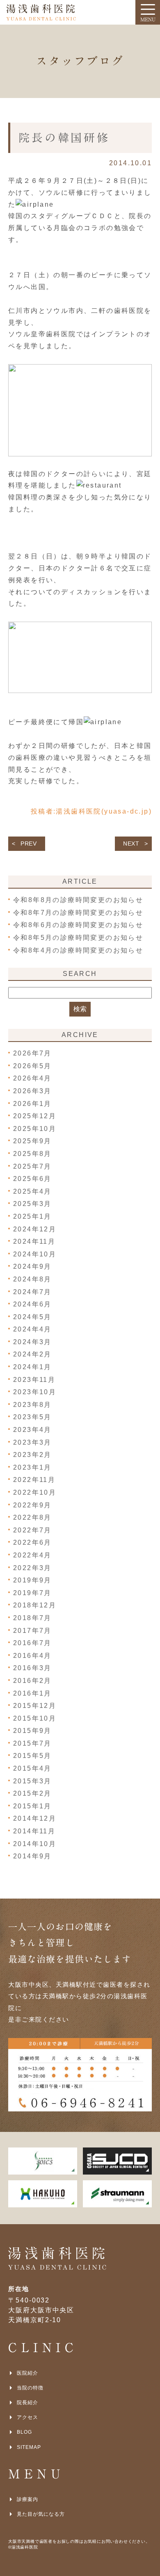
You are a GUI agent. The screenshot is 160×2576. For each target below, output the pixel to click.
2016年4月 (32, 1656)
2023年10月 (35, 1392)
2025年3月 (32, 1204)
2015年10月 (35, 1718)
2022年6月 (32, 1542)
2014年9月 (32, 1856)
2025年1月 (32, 1216)
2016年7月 (32, 1643)
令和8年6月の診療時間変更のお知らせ (78, 925)
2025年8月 (32, 1154)
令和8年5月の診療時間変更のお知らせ (78, 938)
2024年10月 (35, 1254)
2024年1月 (32, 1367)
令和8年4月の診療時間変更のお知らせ (78, 950)
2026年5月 (32, 1066)
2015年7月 (32, 1743)
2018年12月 (35, 1605)
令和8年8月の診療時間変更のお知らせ (78, 900)
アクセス (27, 2417)
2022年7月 (32, 1530)
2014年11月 (34, 1831)
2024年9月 (32, 1266)
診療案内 (27, 2499)
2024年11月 (34, 1241)
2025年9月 (32, 1141)
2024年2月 (32, 1354)
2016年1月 (32, 1693)
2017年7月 (32, 1631)
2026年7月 (32, 1053)
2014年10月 (35, 1844)
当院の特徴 (30, 2388)
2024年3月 (32, 1342)
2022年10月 (35, 1492)
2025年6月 (32, 1179)
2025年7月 (32, 1166)
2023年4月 (32, 1430)
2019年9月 (32, 1580)
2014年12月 (35, 1818)
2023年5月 (32, 1417)
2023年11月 (34, 1380)
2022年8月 (32, 1517)
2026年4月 (32, 1078)
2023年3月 (32, 1442)
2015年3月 (32, 1781)
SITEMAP (29, 2447)
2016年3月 (32, 1668)
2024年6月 (32, 1304)
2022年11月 (34, 1480)
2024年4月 (32, 1329)
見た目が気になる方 (41, 2514)
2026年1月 (32, 1104)
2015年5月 (32, 1756)
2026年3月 (32, 1091)
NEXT (131, 843)
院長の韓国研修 (64, 138)
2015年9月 (32, 1731)
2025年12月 (35, 1116)
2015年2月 (32, 1793)
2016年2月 (32, 1681)
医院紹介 (27, 2373)
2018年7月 (32, 1618)
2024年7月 (32, 1292)
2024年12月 (35, 1229)
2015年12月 (35, 1706)
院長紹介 (27, 2403)
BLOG (24, 2432)
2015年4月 (32, 1768)
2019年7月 (32, 1593)
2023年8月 (32, 1405)
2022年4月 (32, 1555)
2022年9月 (32, 1505)
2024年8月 (32, 1279)
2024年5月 (32, 1317)
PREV (29, 843)
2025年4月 (32, 1191)
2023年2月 (32, 1455)
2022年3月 (32, 1568)
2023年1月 (32, 1467)
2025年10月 (35, 1129)
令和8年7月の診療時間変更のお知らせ (78, 913)
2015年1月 (32, 1806)
